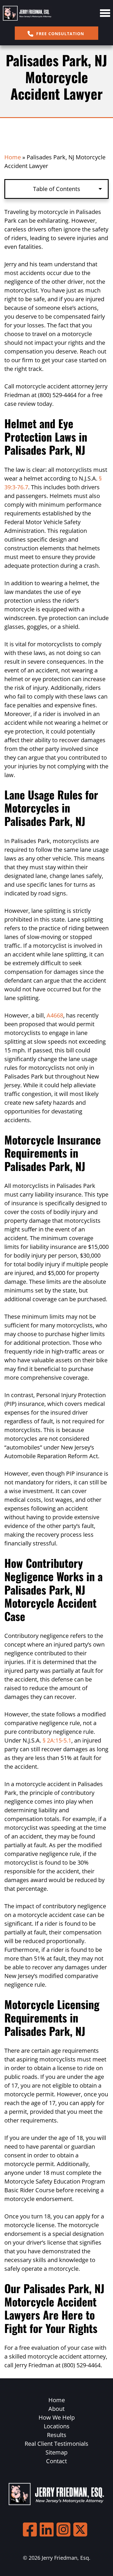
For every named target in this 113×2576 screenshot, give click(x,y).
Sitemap (57, 2452)
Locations (57, 2426)
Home (13, 157)
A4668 (55, 1015)
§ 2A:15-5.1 (57, 1740)
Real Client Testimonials (57, 2444)
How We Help (57, 2417)
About (57, 2409)
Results (57, 2435)
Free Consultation (59, 34)
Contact (57, 2461)
